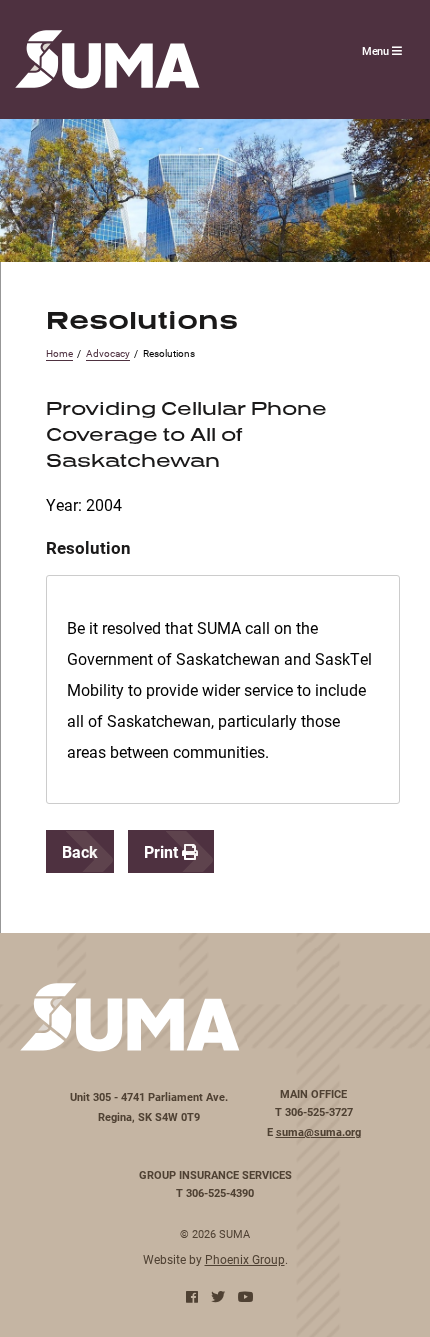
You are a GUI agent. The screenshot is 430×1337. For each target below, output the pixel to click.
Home (59, 353)
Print (163, 851)
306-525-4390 (220, 1193)
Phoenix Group (245, 1259)
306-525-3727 (319, 1112)
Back (80, 851)
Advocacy (108, 353)
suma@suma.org (318, 1132)
